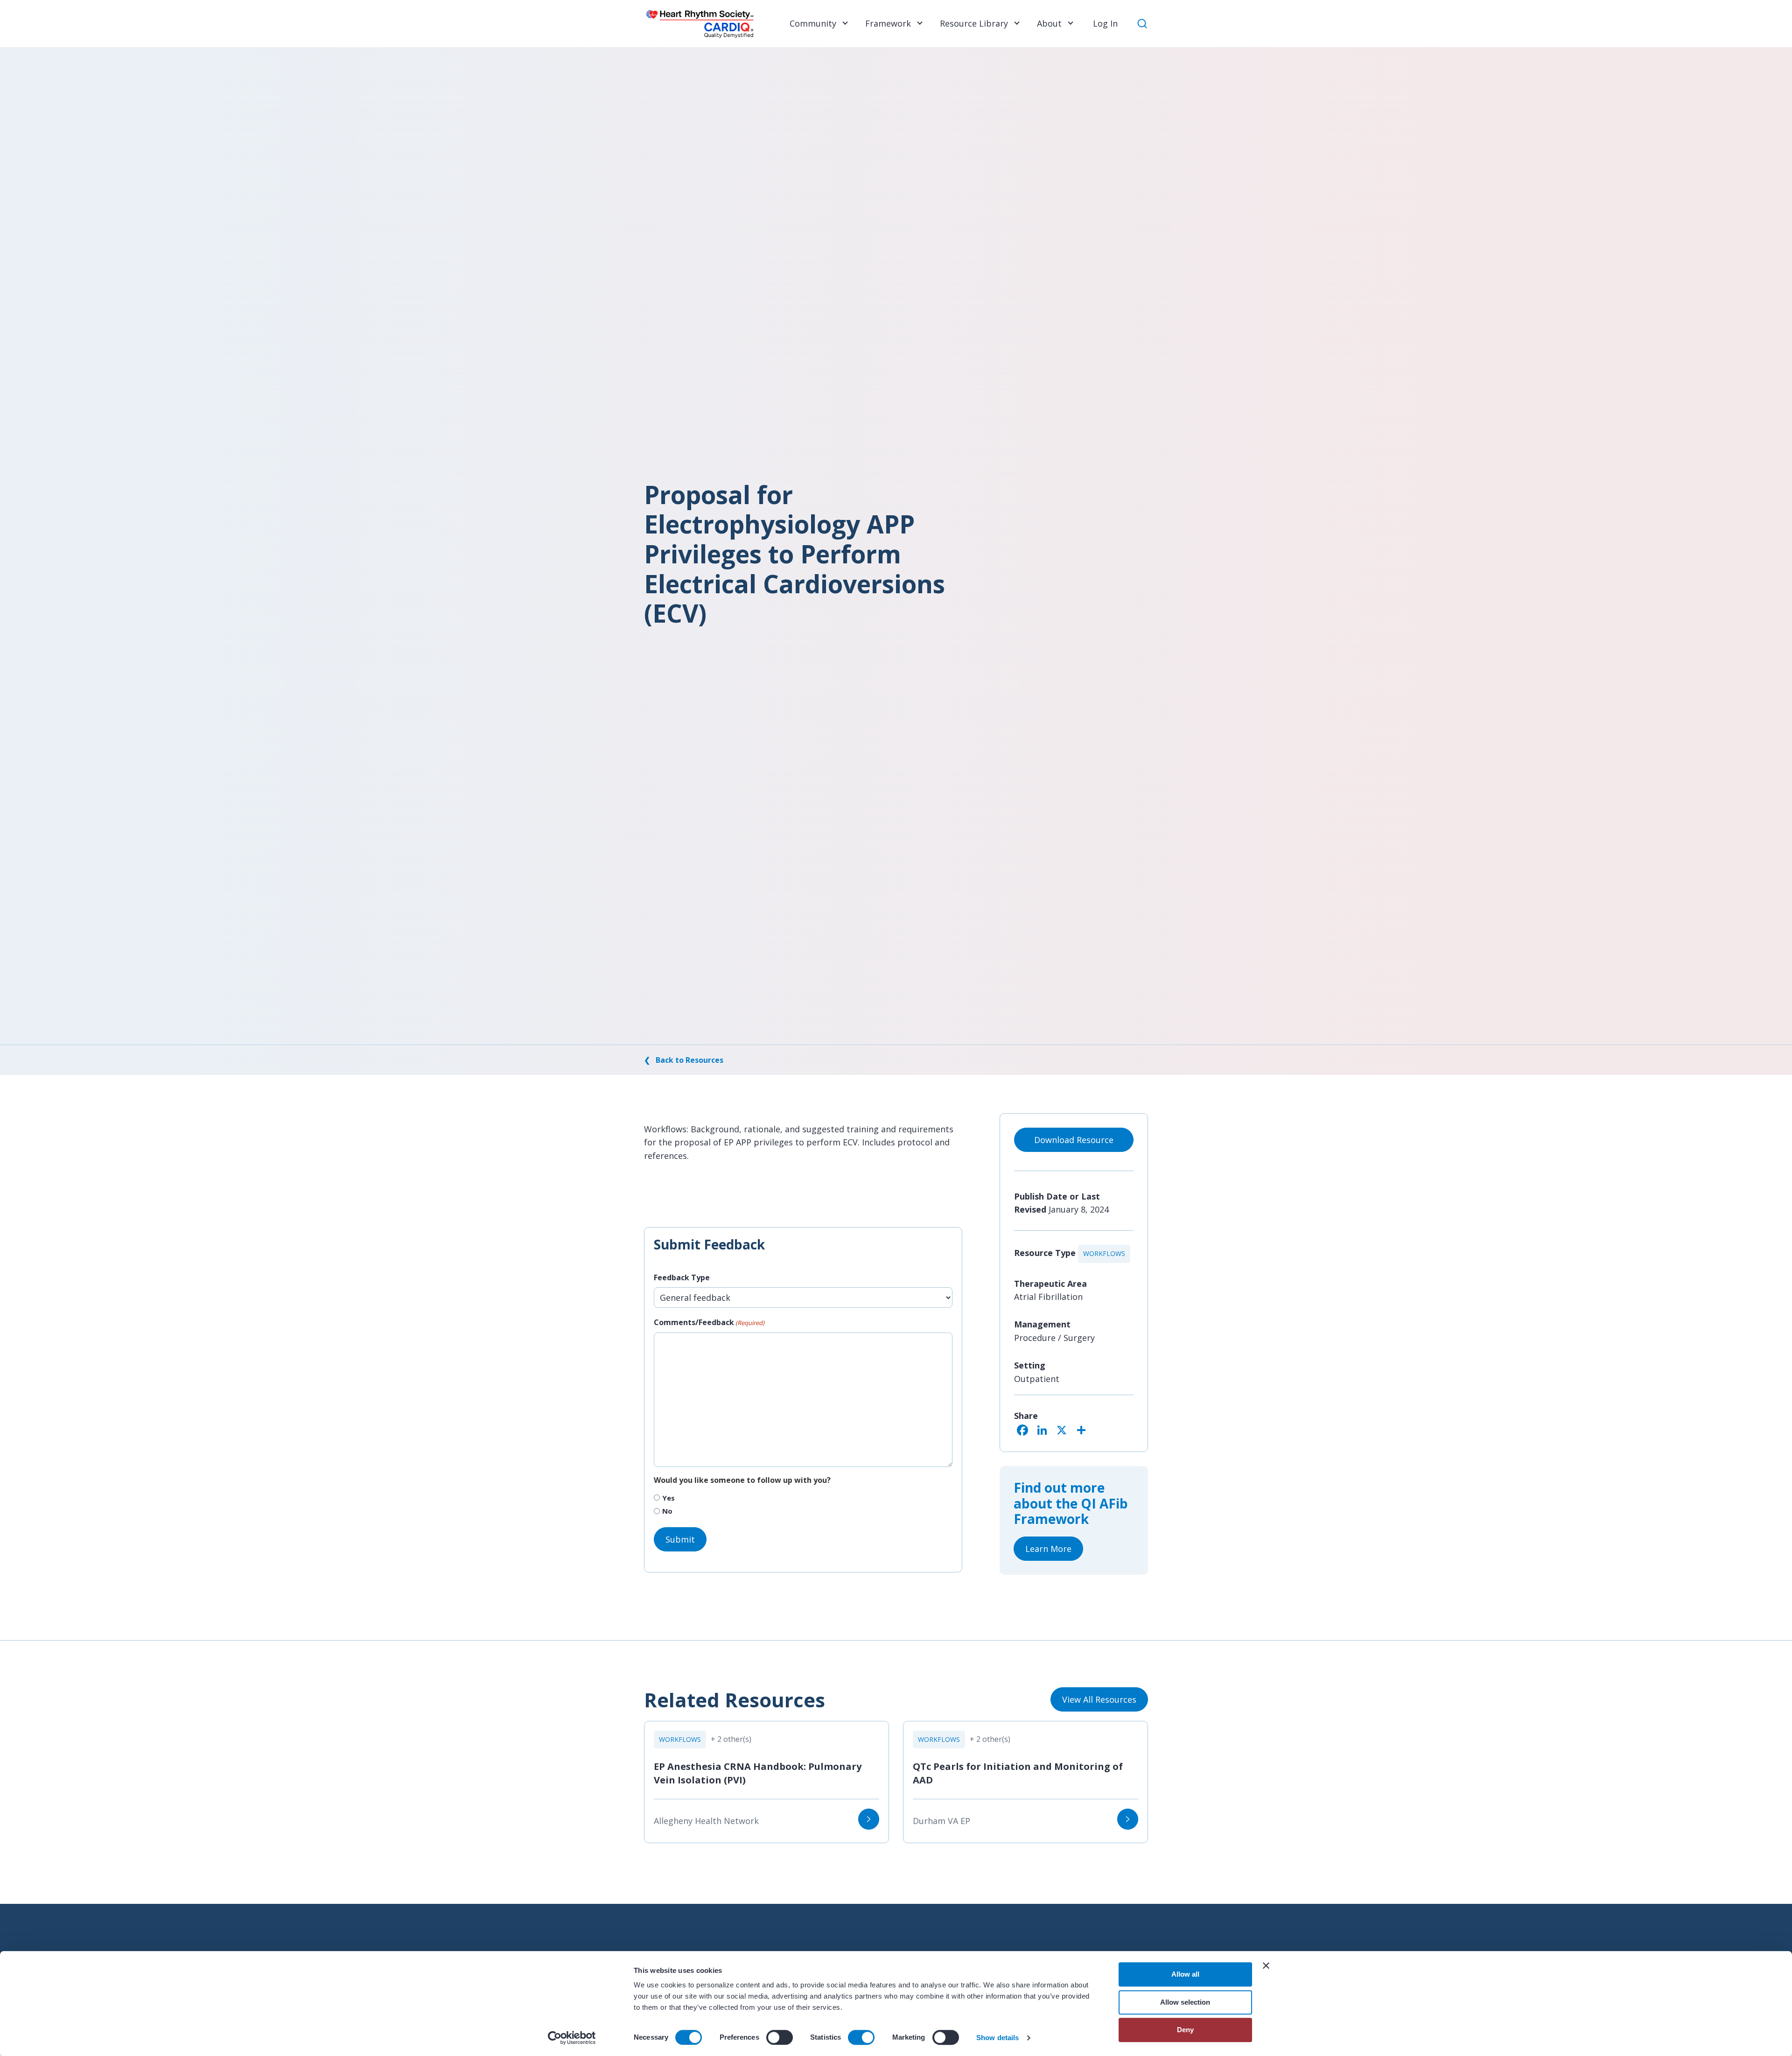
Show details (997, 2038)
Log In (1105, 23)
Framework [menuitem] (888, 23)
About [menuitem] (1049, 23)
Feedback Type (682, 1277)
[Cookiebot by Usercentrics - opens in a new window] (572, 2038)
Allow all (1185, 1974)
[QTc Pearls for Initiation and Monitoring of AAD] (1128, 1819)
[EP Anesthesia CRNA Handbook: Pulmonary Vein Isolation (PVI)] (869, 1819)
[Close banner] (1266, 1965)
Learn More (1048, 1549)
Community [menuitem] (813, 23)
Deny (1185, 2030)
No (667, 1511)
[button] (844, 23)
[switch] (780, 2037)
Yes (668, 1498)
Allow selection (1185, 2002)
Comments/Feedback (709, 1322)
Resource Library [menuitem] (974, 23)
